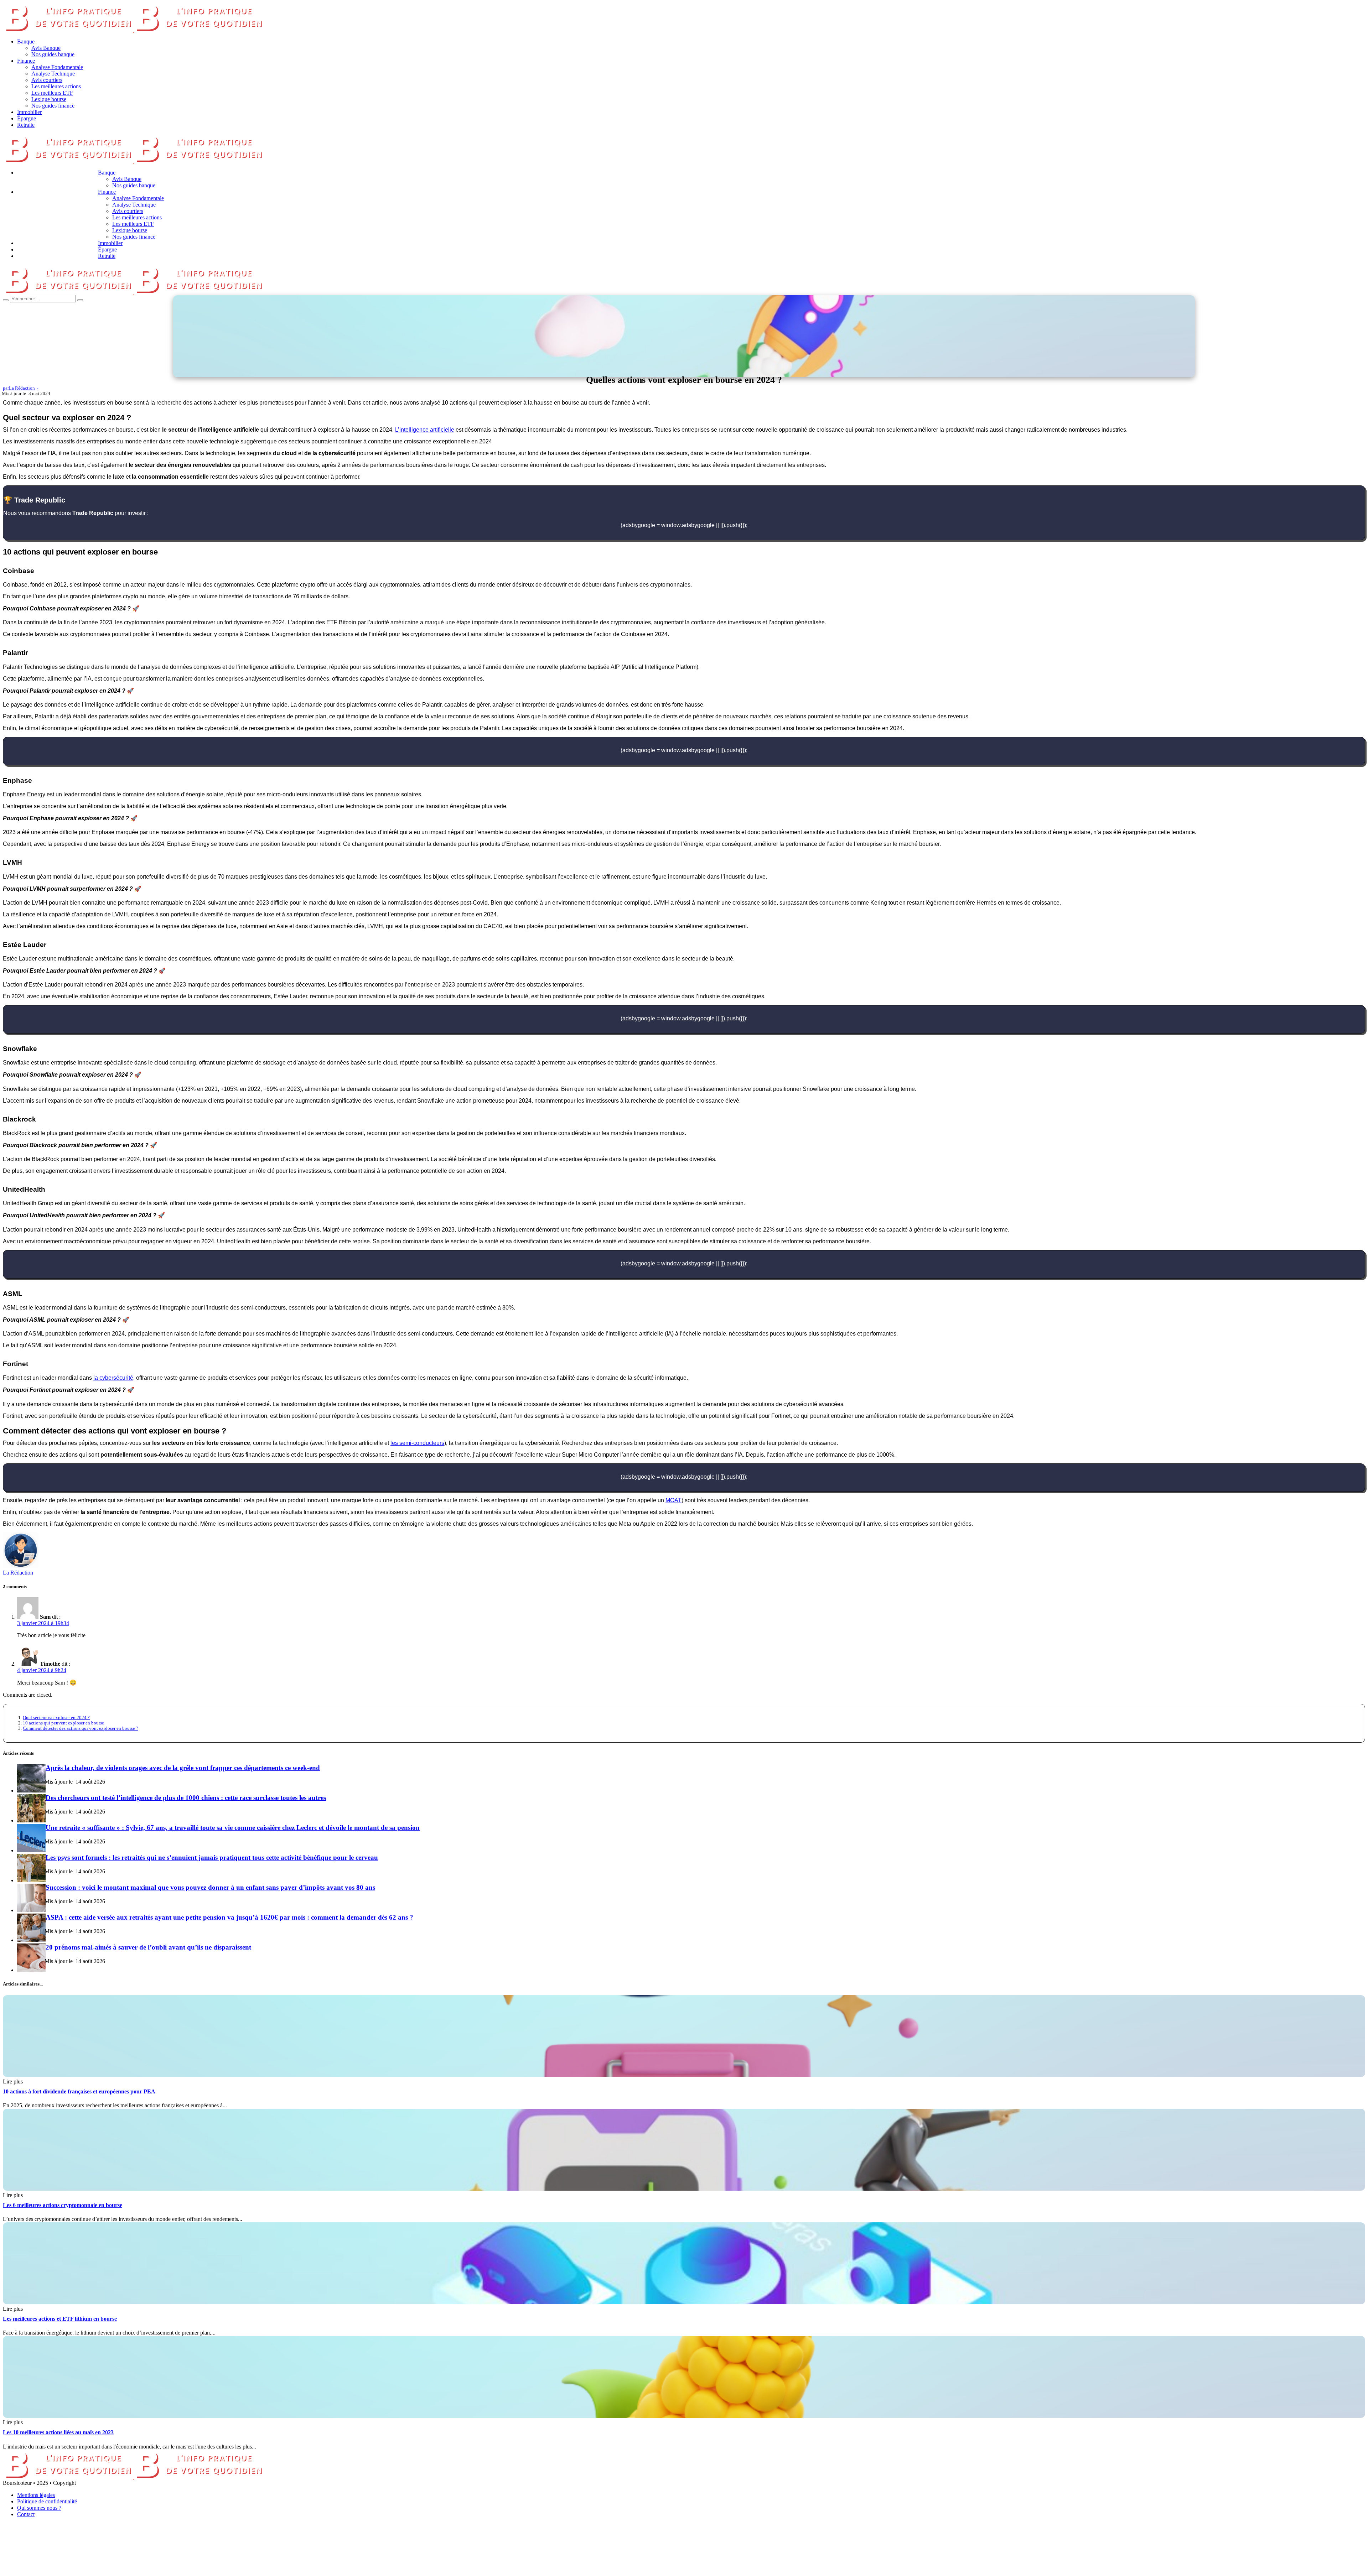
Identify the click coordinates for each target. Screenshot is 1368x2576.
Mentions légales (36, 2495)
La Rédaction (18, 1573)
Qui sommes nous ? (39, 2508)
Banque (26, 41)
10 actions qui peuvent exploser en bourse (63, 1723)
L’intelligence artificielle (425, 430)
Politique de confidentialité (47, 2501)
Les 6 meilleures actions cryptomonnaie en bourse (63, 2205)
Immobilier (29, 112)
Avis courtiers (47, 80)
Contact (26, 2514)
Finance (26, 61)
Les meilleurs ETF (52, 93)
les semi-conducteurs (417, 1443)
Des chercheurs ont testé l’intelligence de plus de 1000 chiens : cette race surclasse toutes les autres (186, 1798)
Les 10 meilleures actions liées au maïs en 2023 (58, 2432)
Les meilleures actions (56, 86)
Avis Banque (46, 48)
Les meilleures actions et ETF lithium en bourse (60, 2319)
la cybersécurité (113, 1378)
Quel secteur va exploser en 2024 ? (56, 1718)
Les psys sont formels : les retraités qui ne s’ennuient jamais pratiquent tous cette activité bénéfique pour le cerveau (212, 1857)
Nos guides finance (53, 106)
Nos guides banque (53, 54)
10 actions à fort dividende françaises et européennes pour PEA (79, 2091)
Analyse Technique (53, 74)
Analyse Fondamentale (57, 67)
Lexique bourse (49, 99)
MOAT (673, 1500)
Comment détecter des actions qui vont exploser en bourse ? (81, 1728)
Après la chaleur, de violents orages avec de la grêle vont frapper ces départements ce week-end (183, 1768)
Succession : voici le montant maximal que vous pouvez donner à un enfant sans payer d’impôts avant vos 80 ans (210, 1887)
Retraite (26, 125)
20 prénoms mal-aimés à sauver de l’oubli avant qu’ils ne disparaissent (148, 1947)
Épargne (27, 118)
